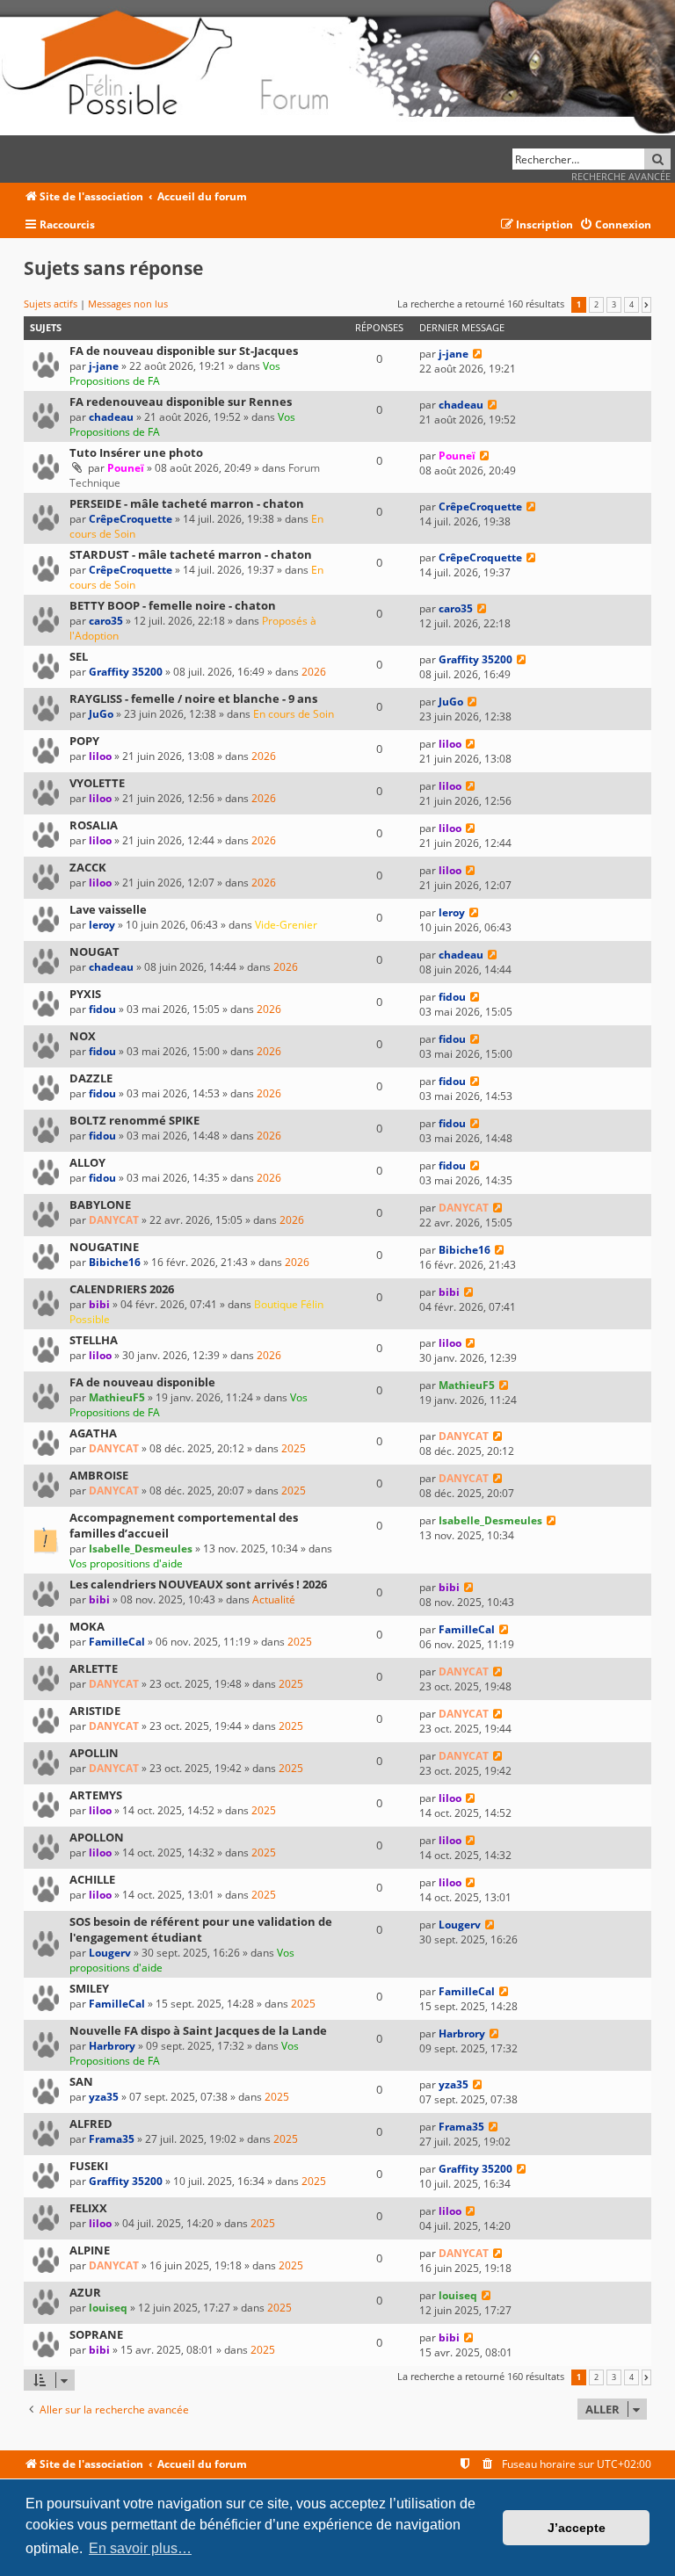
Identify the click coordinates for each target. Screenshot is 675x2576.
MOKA (87, 1626)
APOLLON (97, 1837)
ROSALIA (94, 825)
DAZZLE (91, 1078)
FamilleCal (117, 1642)
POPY (84, 741)
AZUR (85, 2292)
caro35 (106, 621)
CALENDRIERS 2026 (122, 1289)
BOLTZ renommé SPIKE (134, 1120)
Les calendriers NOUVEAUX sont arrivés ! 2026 (198, 1584)
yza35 (104, 2097)
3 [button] (614, 305)
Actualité (274, 1599)
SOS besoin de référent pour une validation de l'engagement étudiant (201, 1929)
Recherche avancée (621, 176)
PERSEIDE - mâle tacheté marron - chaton (187, 503)
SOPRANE (96, 2334)
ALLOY (87, 1162)
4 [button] (631, 305)
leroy (102, 925)
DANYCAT (114, 1220)
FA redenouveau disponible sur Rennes (181, 402)
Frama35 (112, 2139)
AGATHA (93, 1433)
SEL (79, 656)
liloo (100, 756)
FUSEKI (89, 2166)
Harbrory (112, 2046)
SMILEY (89, 1988)
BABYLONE (100, 1205)
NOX (83, 1036)
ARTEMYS (96, 1795)
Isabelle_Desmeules (141, 1548)
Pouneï (126, 468)
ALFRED (91, 2124)
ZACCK (88, 867)
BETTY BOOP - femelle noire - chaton (173, 605)
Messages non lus (128, 304)
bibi (99, 1304)
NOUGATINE (104, 1247)
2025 (294, 1448)
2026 (314, 672)
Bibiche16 (115, 1262)
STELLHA (94, 1340)
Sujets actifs (51, 304)
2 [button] (596, 305)
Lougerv (110, 1953)
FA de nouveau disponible (142, 1382)
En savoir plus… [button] (140, 2548)
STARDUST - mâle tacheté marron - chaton (191, 554)
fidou (102, 1009)
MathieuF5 (117, 1397)
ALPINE (90, 2250)
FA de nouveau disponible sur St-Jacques (184, 351)
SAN (81, 2081)
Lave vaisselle (108, 909)
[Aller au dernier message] (478, 354)
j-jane (104, 366)
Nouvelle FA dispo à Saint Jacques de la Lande (198, 2030)
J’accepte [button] (577, 2528)
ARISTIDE (95, 1711)
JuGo (101, 714)
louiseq (108, 2308)
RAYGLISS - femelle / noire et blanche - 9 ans (193, 698)
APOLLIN (94, 1753)
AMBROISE (99, 1475)
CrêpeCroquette (131, 519)
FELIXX (88, 2208)
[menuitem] (615, 225)
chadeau (111, 417)
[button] (646, 305)
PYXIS (85, 994)
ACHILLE (92, 1879)
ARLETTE (94, 1668)
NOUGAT (94, 952)
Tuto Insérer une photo (136, 452)
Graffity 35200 (126, 672)
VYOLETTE (97, 783)
